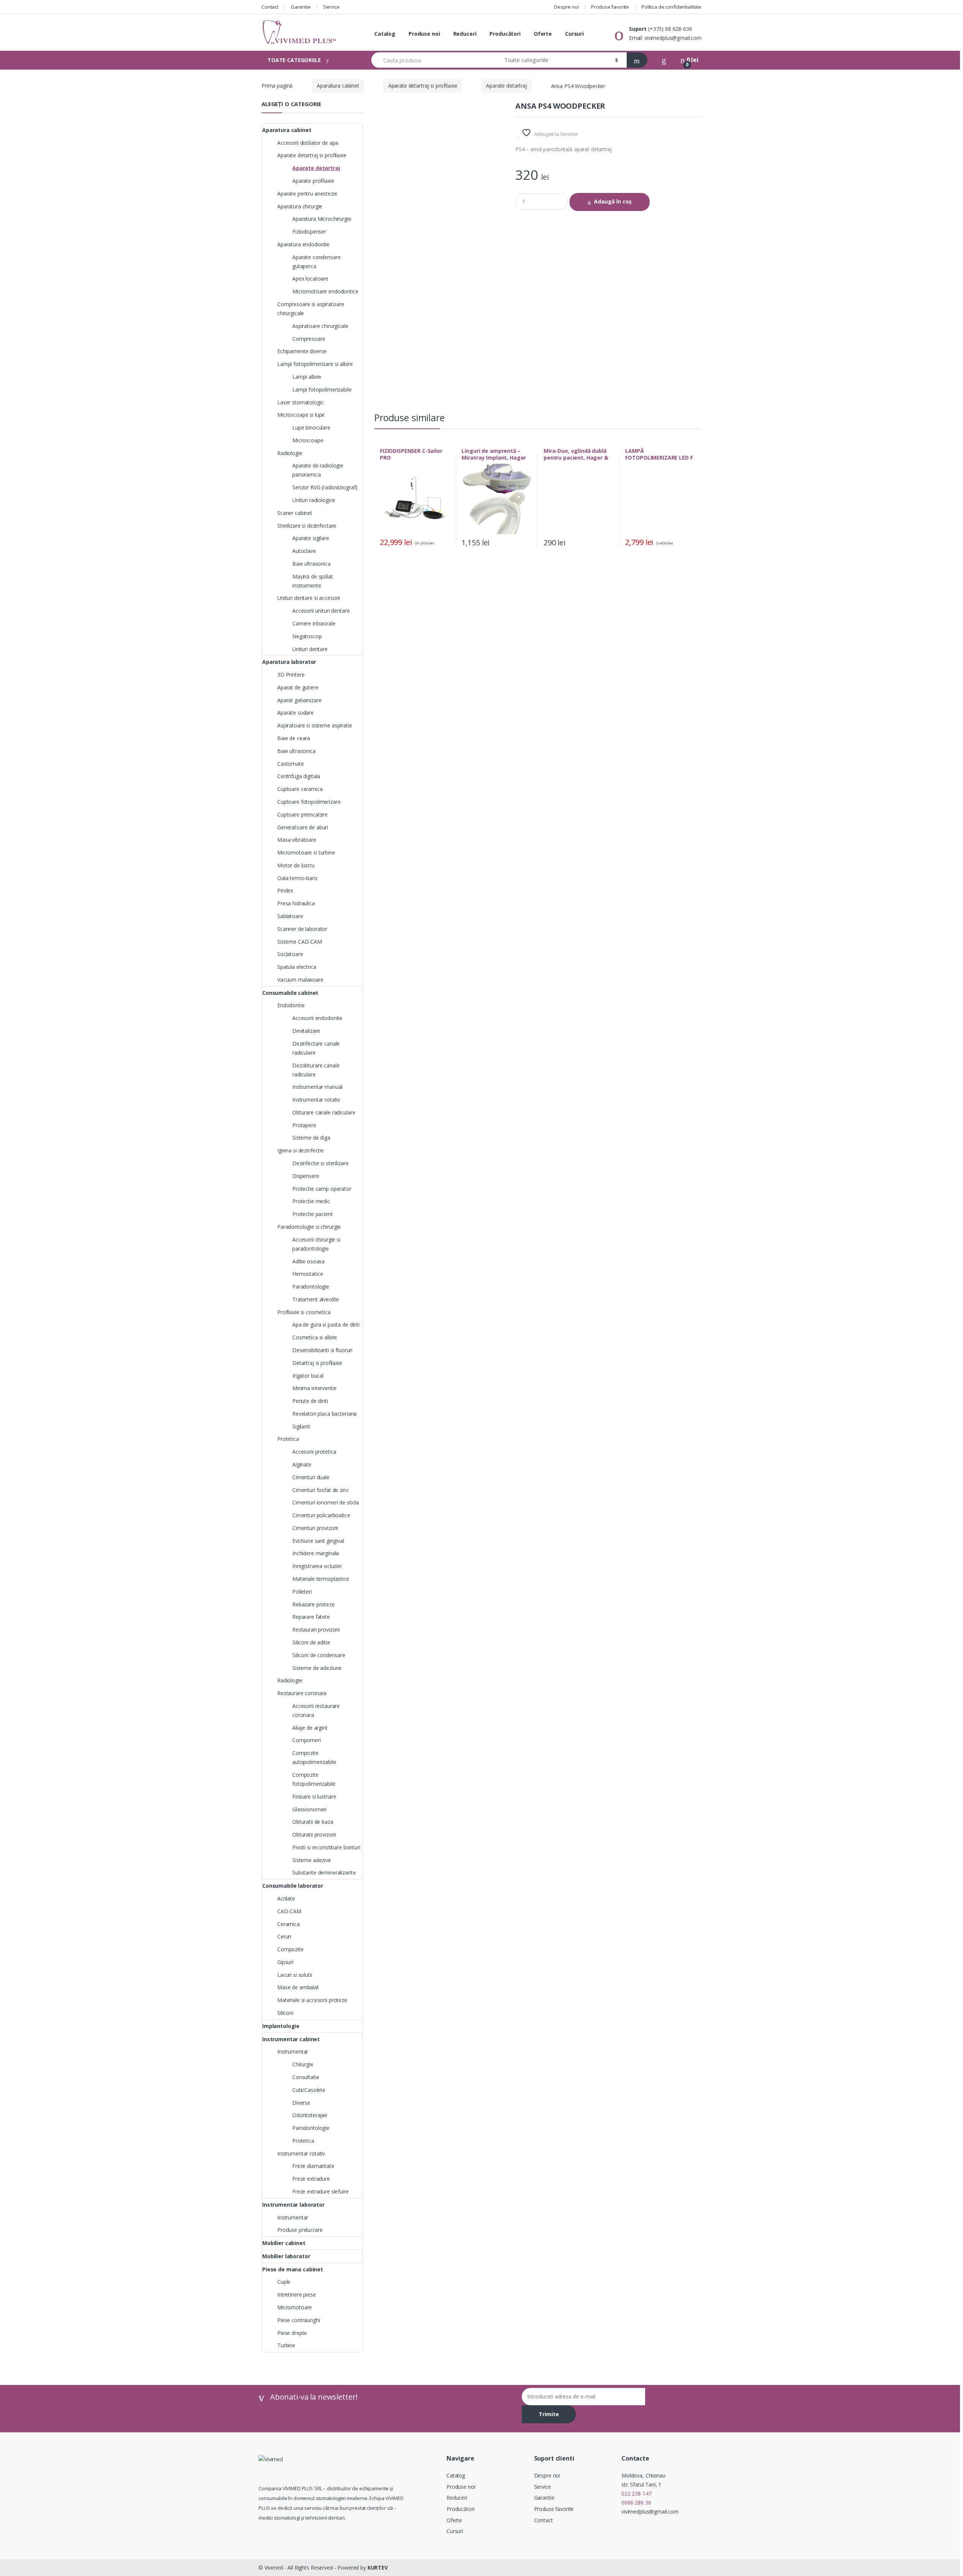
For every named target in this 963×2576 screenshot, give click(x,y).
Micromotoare (295, 2307)
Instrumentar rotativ (316, 1100)
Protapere (304, 1125)
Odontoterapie (310, 2115)
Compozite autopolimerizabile (314, 1757)
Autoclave (304, 551)
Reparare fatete (311, 1617)
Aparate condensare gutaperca (316, 262)
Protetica (288, 1439)
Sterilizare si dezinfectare (307, 526)
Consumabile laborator (293, 1886)
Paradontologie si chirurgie (309, 1227)
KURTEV (378, 2568)
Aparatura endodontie (303, 244)
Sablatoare (290, 916)
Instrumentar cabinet (291, 2039)
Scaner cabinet (295, 513)
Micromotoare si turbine (306, 852)
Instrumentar (293, 2052)
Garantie (301, 7)
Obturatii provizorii (314, 1834)
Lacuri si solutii (295, 1975)
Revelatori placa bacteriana (324, 1414)
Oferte (543, 34)
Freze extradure (311, 2179)
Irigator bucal (308, 1376)
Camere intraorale (314, 623)
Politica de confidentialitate (671, 7)
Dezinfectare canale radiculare (316, 1048)
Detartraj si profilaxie (317, 1363)
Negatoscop (307, 636)
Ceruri (284, 1936)
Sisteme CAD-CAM (300, 942)
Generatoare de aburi (303, 827)
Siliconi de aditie (311, 1642)
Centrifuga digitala (299, 776)
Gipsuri (285, 1962)
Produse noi (424, 34)
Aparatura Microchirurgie (322, 219)
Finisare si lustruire (314, 1797)
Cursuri (574, 34)
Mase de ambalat (298, 1987)
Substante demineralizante (324, 1872)
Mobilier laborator (286, 2256)
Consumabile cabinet (290, 993)
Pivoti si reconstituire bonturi (326, 1847)
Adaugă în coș (613, 201)
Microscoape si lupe (301, 415)
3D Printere (291, 675)
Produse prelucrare (300, 2230)
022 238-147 (636, 2493)
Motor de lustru (296, 865)
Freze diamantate (313, 2166)
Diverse (301, 2103)
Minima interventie (314, 1388)
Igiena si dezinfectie (301, 1150)
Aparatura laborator (289, 662)
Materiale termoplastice (321, 1579)
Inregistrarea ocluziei (317, 1566)
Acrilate (286, 1898)
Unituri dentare (310, 649)
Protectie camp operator (322, 1189)
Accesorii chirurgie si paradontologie (316, 1244)
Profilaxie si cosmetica (304, 1312)
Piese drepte (292, 2333)
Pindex (285, 890)
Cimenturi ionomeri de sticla (326, 1502)
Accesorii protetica (314, 1452)
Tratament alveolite (316, 1299)
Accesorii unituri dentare (321, 611)
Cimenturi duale (311, 1477)
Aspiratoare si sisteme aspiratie (315, 725)
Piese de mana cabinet (293, 2269)
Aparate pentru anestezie (307, 194)
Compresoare (309, 339)
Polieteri (302, 1592)
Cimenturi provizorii (315, 1528)
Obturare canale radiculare (324, 1112)
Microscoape (308, 440)
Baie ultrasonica (311, 564)
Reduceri (465, 34)
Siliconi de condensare (319, 1655)
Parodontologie (311, 2128)
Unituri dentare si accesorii (309, 598)
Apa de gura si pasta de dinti (326, 1324)
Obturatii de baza (313, 1822)
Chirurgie (303, 2064)
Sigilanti (301, 1426)
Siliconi (285, 2013)
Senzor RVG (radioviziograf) (325, 487)
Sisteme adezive (312, 1860)
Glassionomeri (309, 1809)
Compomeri (307, 1740)
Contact (270, 7)
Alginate (302, 1464)
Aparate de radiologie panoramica (318, 470)
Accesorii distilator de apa (308, 143)
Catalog (385, 34)
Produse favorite (610, 7)
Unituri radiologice (314, 500)
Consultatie (306, 2077)
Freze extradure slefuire (320, 2191)
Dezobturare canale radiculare (316, 1070)
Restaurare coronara (302, 1693)
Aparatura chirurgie (300, 206)
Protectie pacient (313, 1214)
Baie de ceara (294, 738)
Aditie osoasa (308, 1261)
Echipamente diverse (302, 351)
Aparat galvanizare (299, 700)
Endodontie (291, 1005)
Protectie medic (311, 1201)
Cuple (284, 2282)
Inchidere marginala (316, 1553)
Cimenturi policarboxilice (321, 1515)
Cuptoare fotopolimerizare (309, 802)
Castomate (291, 764)
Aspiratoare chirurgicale (320, 326)
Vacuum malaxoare (300, 980)
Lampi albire (307, 377)
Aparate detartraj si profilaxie (423, 86)
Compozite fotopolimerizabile (314, 1779)
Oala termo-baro (297, 878)
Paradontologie (311, 1286)
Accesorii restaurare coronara (316, 1710)
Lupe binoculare (311, 427)
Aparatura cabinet (338, 86)
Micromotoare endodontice (325, 291)
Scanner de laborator (302, 929)
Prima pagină (277, 86)
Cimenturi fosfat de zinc (321, 1490)
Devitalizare (306, 1031)
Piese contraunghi (299, 2320)
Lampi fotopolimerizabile (322, 389)
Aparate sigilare (311, 538)
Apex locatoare (310, 279)
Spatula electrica (297, 967)
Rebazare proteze (314, 1604)
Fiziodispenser (309, 231)
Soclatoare (290, 954)
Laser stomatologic (300, 402)
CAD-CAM (289, 1911)
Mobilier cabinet (284, 2243)
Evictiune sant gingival (318, 1541)
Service (331, 7)
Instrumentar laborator (293, 2205)
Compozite (290, 1949)
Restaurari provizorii (316, 1630)
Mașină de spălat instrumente (313, 581)
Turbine (286, 2345)
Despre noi (567, 7)
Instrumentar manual (317, 1087)
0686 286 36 (636, 2502)
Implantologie (281, 2026)
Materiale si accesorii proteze (312, 2000)
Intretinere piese (297, 2294)
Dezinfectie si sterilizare (320, 1163)
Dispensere (306, 1176)
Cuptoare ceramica (300, 789)
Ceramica (289, 1924)
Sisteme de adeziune (317, 1668)
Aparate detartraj (507, 86)
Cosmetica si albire (315, 1337)
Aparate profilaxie (313, 181)
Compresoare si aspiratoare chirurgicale (311, 309)
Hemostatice (308, 1274)
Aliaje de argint (310, 1728)
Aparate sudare (295, 713)
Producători (505, 34)
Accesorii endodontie (317, 1018)
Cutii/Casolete (309, 2090)
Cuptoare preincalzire (302, 814)
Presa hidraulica (296, 903)
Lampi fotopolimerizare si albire (315, 364)
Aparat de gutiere (298, 687)
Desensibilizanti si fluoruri (322, 1350)
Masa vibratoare (297, 840)
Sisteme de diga (311, 1138)
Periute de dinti (310, 1401)
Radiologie (290, 453)
